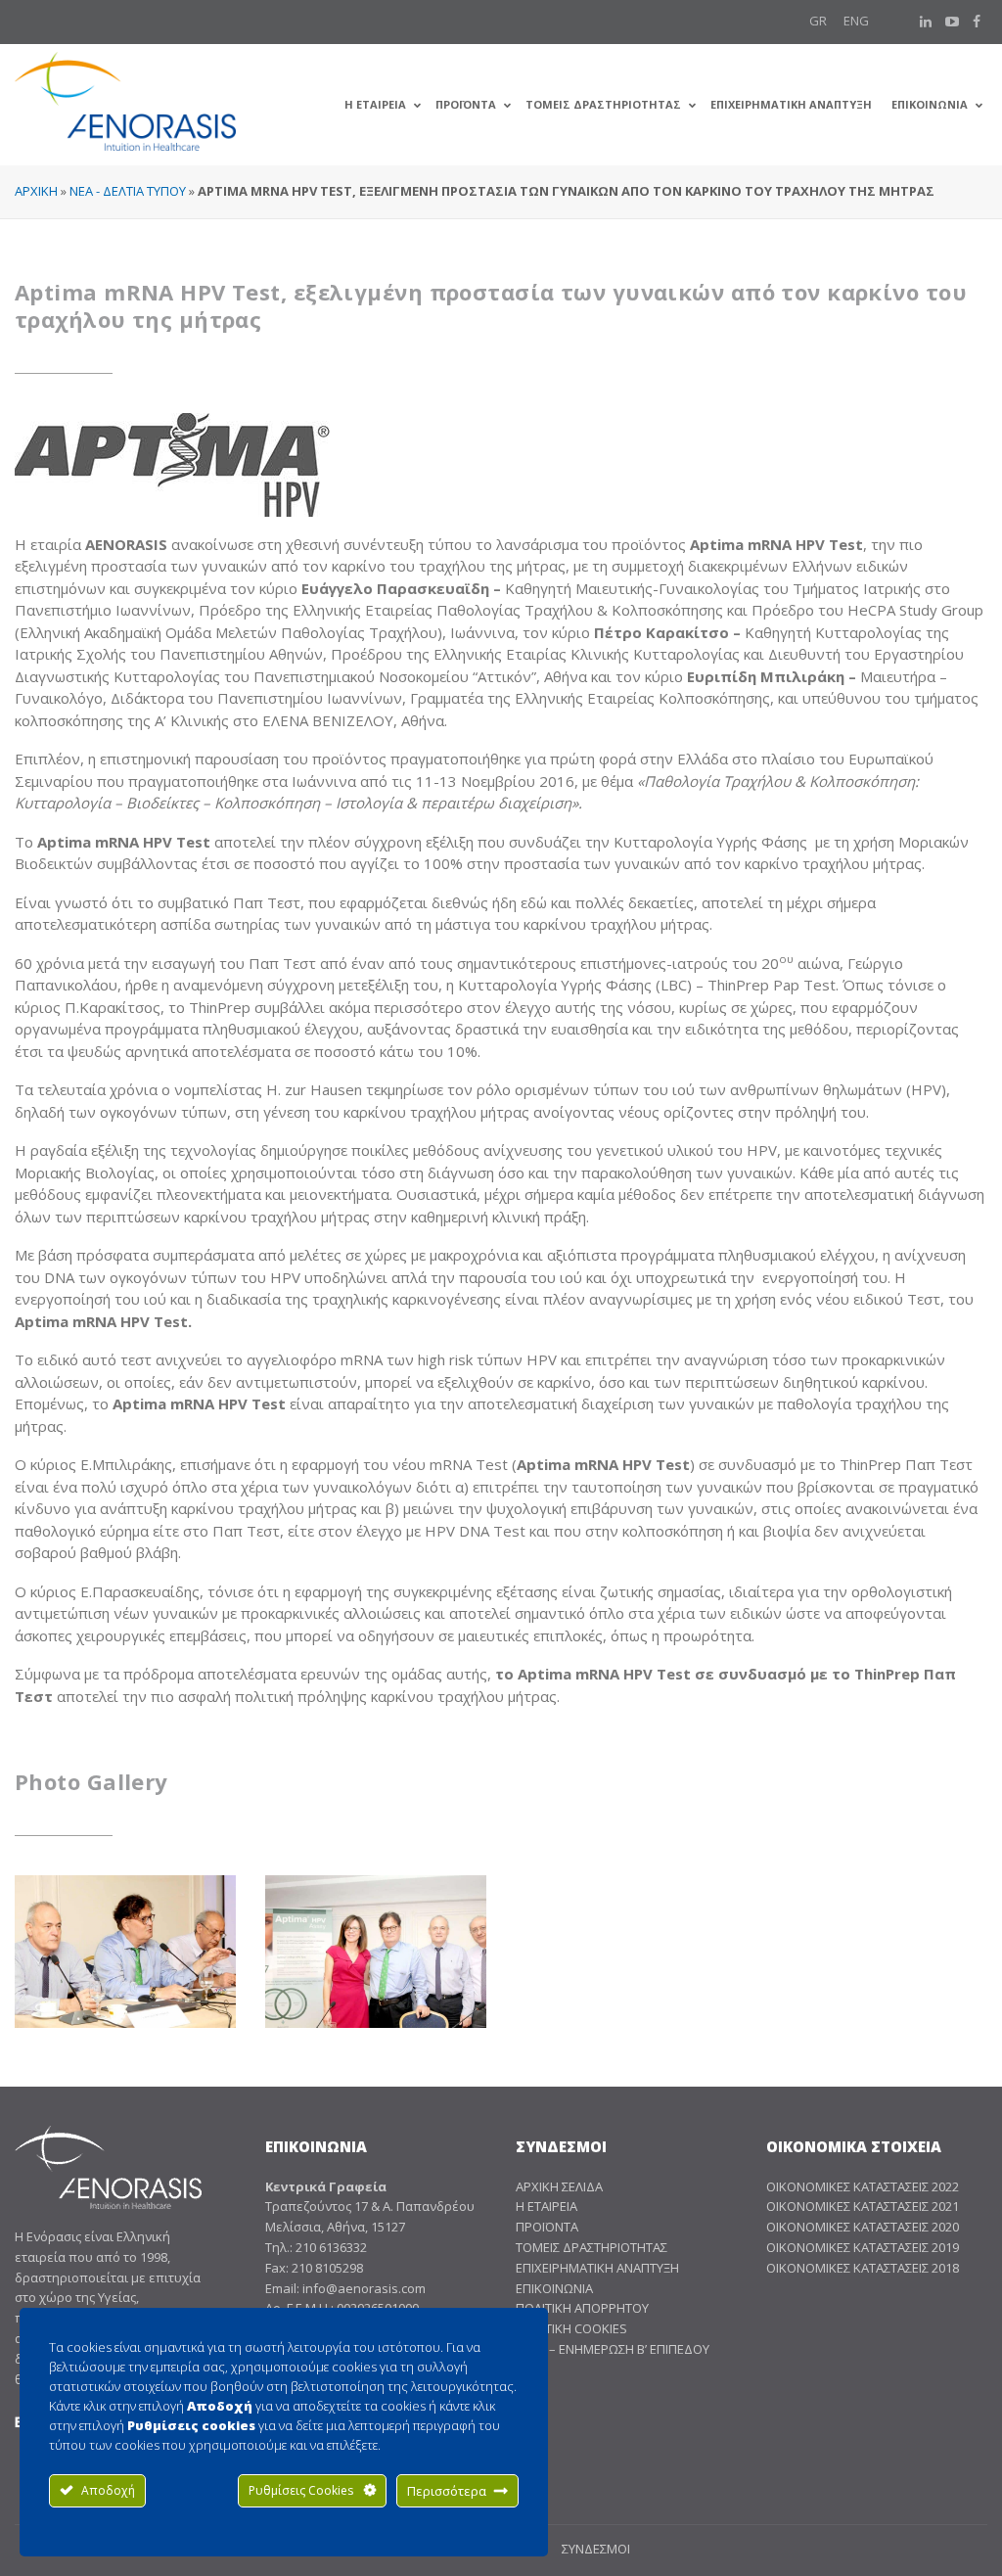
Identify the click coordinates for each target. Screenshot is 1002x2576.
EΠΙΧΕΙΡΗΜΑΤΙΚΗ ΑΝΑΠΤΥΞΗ (597, 2268)
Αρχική (36, 191)
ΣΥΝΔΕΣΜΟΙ (596, 2549)
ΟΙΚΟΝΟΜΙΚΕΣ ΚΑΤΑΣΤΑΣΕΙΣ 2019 (863, 2247)
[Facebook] (977, 22)
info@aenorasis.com (364, 2288)
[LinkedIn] (926, 22)
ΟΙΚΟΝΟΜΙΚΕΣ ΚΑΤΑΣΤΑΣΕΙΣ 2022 (863, 2186)
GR (818, 21)
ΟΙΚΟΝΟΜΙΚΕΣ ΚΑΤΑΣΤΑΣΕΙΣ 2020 (863, 2227)
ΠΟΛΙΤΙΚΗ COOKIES (571, 2328)
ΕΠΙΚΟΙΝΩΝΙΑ (554, 2288)
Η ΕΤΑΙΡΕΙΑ (547, 2206)
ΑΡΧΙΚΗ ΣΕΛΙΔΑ (559, 2186)
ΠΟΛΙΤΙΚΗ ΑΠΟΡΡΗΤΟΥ (582, 2308)
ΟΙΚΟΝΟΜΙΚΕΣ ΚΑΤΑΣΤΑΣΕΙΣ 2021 (863, 2206)
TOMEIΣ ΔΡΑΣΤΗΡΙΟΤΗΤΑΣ (592, 2247)
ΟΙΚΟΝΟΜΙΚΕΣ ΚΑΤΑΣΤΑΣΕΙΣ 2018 (863, 2268)
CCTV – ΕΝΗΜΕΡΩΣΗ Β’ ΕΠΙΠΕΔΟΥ (613, 2349)
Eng (856, 21)
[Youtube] (952, 22)
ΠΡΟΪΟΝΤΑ (547, 2227)
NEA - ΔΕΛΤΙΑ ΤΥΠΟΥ (128, 191)
